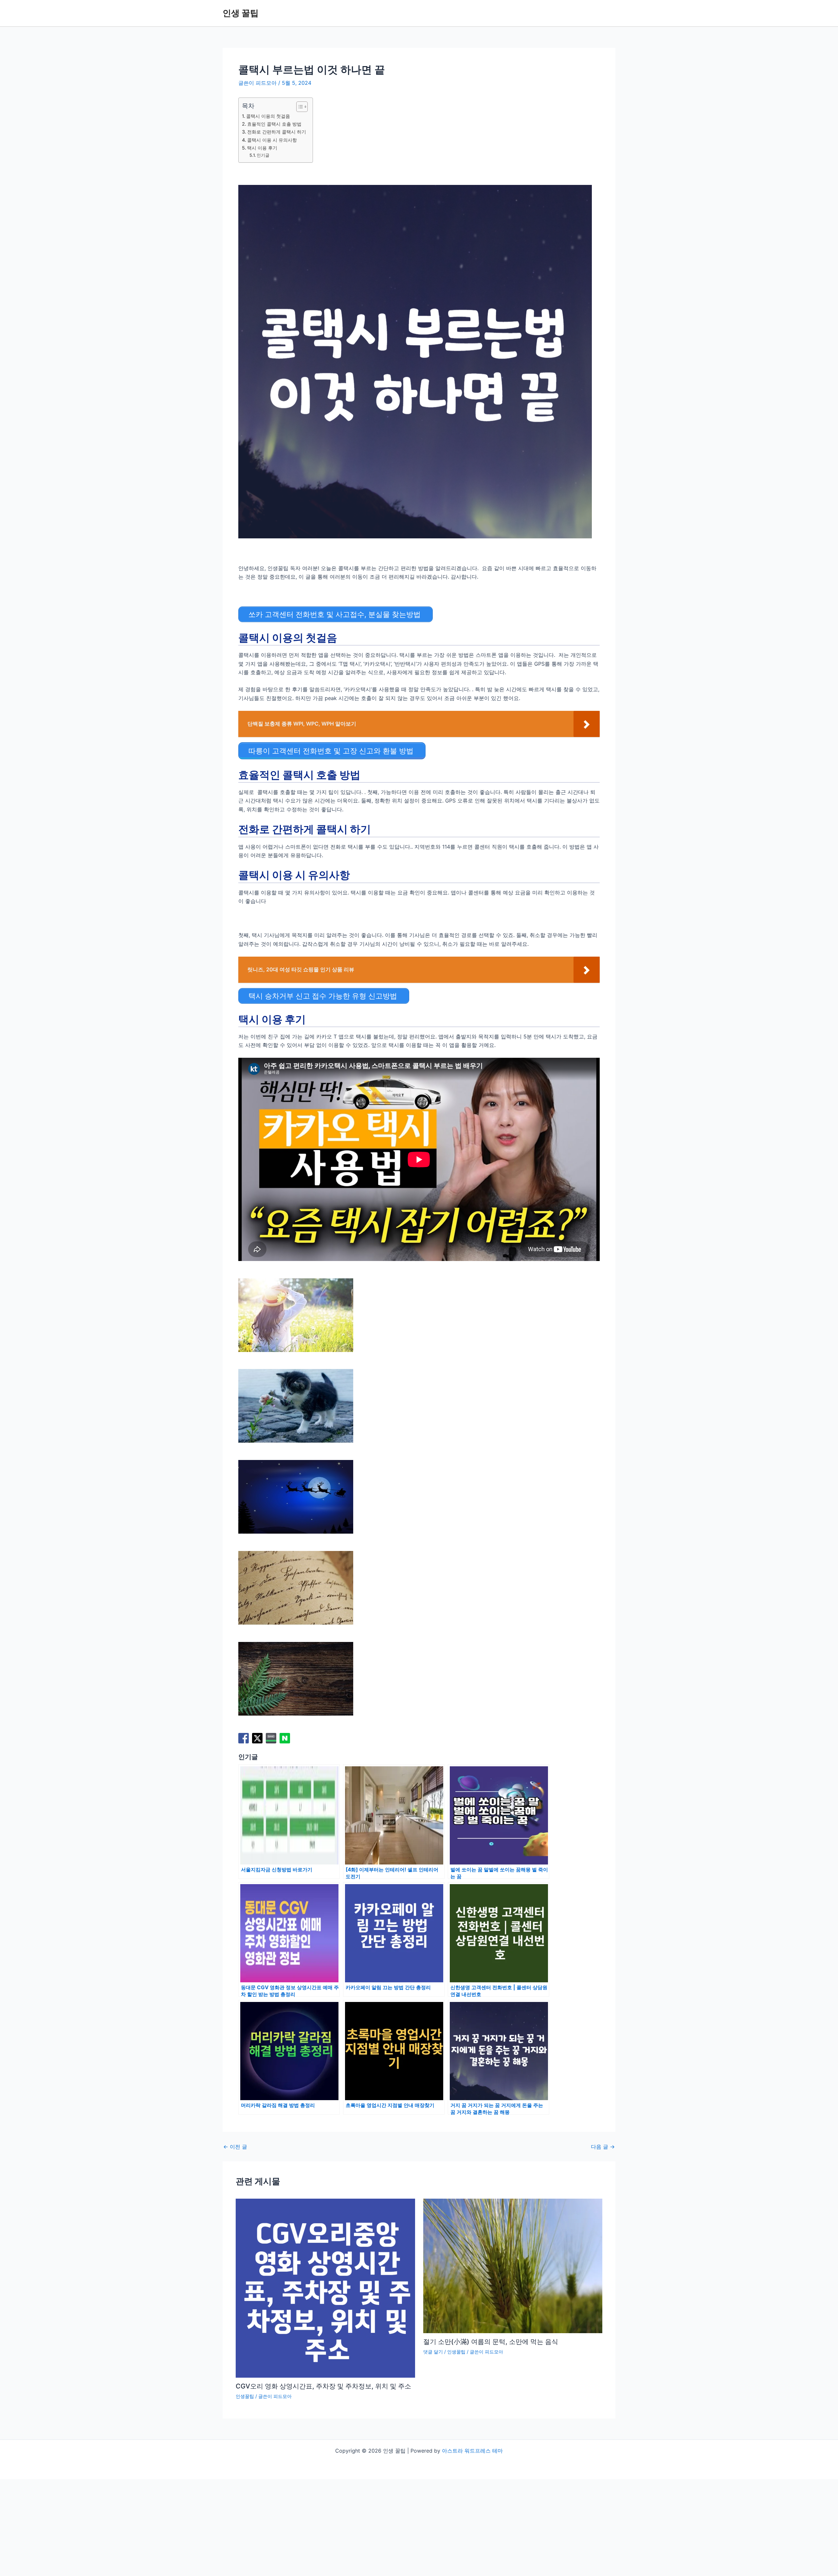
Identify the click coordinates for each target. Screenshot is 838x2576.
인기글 (263, 155)
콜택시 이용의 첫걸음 (268, 116)
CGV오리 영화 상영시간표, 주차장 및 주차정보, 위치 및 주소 (323, 2386)
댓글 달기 (433, 2352)
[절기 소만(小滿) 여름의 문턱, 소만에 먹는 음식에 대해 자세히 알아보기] (513, 2265)
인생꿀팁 (245, 2396)
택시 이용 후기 (262, 148)
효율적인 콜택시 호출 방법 (274, 124)
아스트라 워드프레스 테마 (472, 2451)
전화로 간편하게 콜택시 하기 (277, 132)
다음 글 (603, 2147)
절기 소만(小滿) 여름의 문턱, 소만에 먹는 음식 (491, 2342)
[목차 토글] (299, 107)
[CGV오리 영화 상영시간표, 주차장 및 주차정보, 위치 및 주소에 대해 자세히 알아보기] (325, 2288)
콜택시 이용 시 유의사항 (272, 140)
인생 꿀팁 (241, 13)
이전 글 (235, 2147)
